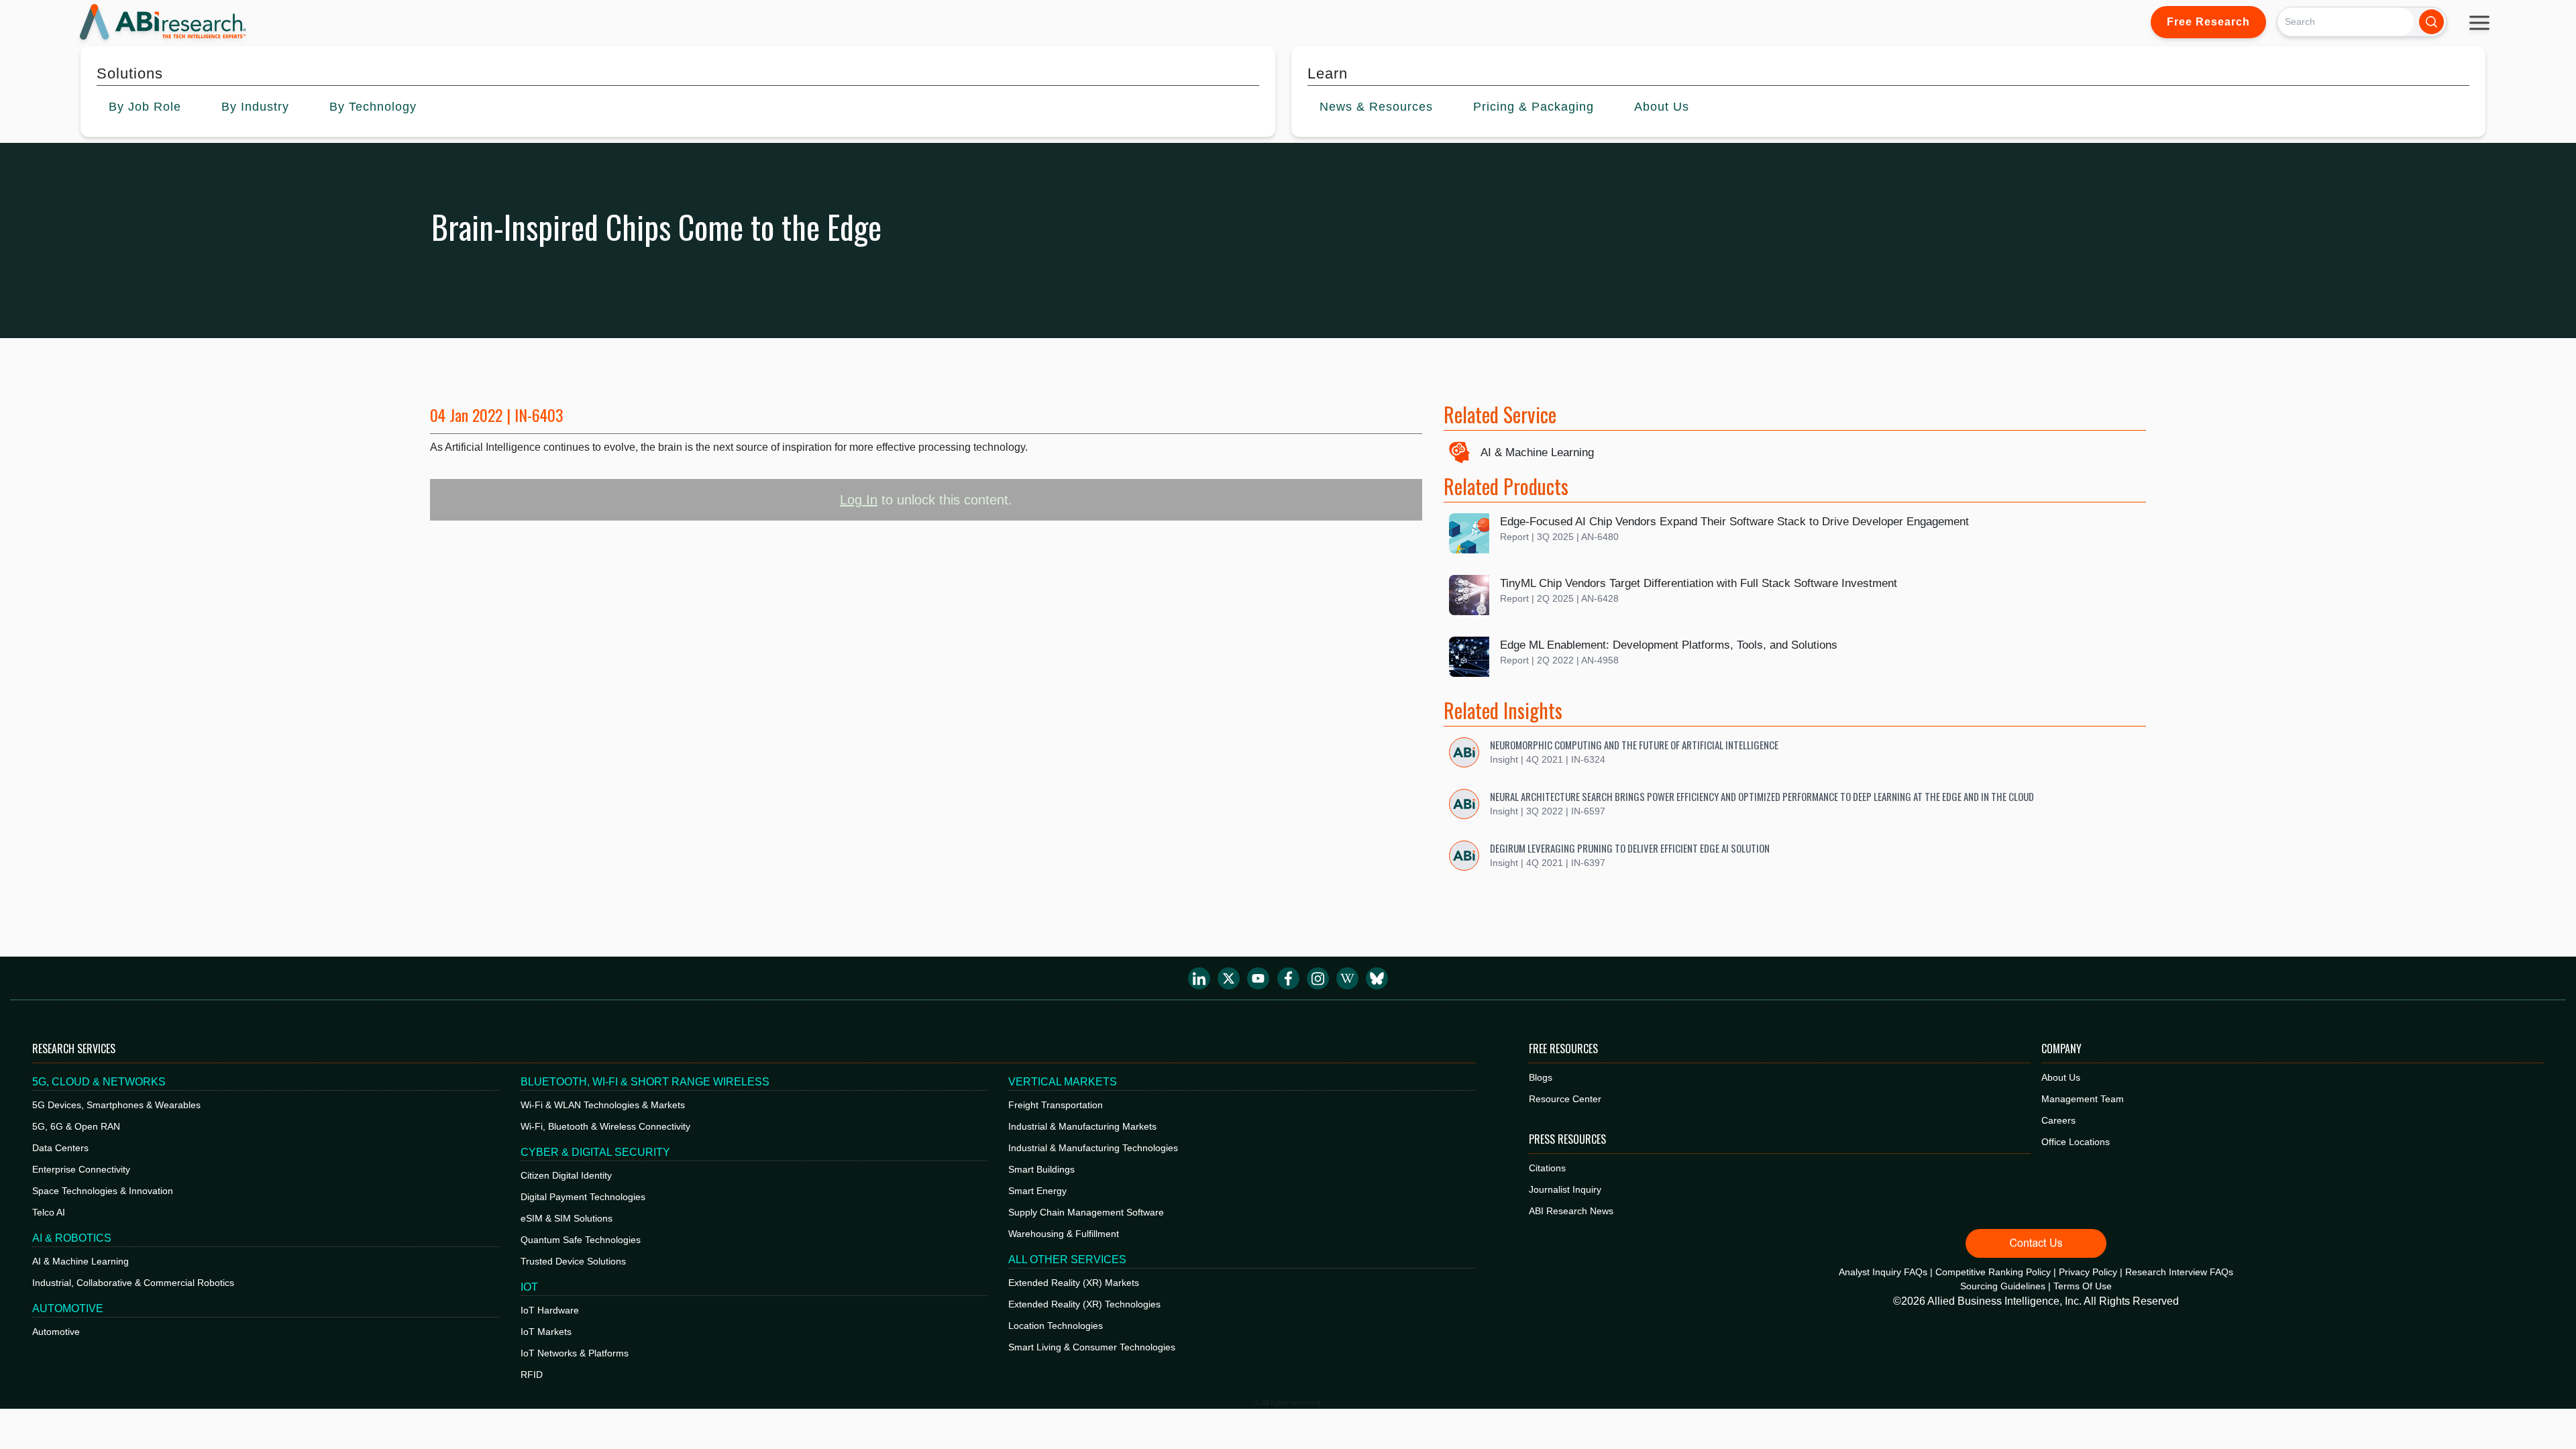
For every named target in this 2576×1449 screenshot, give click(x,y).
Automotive (56, 1332)
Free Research (2208, 22)
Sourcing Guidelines (2003, 1286)
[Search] (2431, 22)
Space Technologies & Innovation (103, 1191)
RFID (532, 1375)
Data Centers (60, 1148)
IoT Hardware (550, 1310)
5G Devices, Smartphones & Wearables (116, 1105)
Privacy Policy (2088, 1272)
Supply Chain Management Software (1086, 1212)
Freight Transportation (1056, 1105)
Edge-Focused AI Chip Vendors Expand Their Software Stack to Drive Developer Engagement (1734, 522)
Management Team (2083, 1099)
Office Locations (2076, 1142)
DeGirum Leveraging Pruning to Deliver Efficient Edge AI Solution (1630, 848)
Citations (1547, 1168)
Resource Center (1565, 1099)
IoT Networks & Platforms (575, 1353)
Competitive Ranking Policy (1993, 1272)
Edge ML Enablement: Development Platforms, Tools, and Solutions (1669, 645)
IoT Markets (546, 1332)
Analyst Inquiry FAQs (1883, 1272)
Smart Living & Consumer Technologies (1092, 1347)
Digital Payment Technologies (583, 1197)
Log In (859, 500)
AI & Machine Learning (1537, 452)
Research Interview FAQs (2179, 1272)
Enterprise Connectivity (81, 1169)
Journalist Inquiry (1565, 1189)
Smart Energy (1037, 1191)
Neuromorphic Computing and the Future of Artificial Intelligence (1634, 745)
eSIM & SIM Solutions (567, 1218)
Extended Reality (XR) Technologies (1084, 1304)
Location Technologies (1056, 1326)
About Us (2061, 1077)
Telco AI (49, 1212)
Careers (2058, 1120)
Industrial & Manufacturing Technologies (1093, 1148)
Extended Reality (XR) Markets (1074, 1283)
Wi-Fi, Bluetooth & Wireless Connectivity (605, 1126)
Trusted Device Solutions (573, 1261)
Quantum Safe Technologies (581, 1240)
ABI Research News (1571, 1211)
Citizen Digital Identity (566, 1175)
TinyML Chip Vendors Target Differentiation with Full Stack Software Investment (1699, 583)
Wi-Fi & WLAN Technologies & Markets (603, 1105)
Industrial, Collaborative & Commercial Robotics (133, 1283)
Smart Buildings (1041, 1169)
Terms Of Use (2083, 1286)
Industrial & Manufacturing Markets (1082, 1126)
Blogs (1541, 1077)
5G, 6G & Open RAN (76, 1126)
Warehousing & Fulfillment (1064, 1234)
